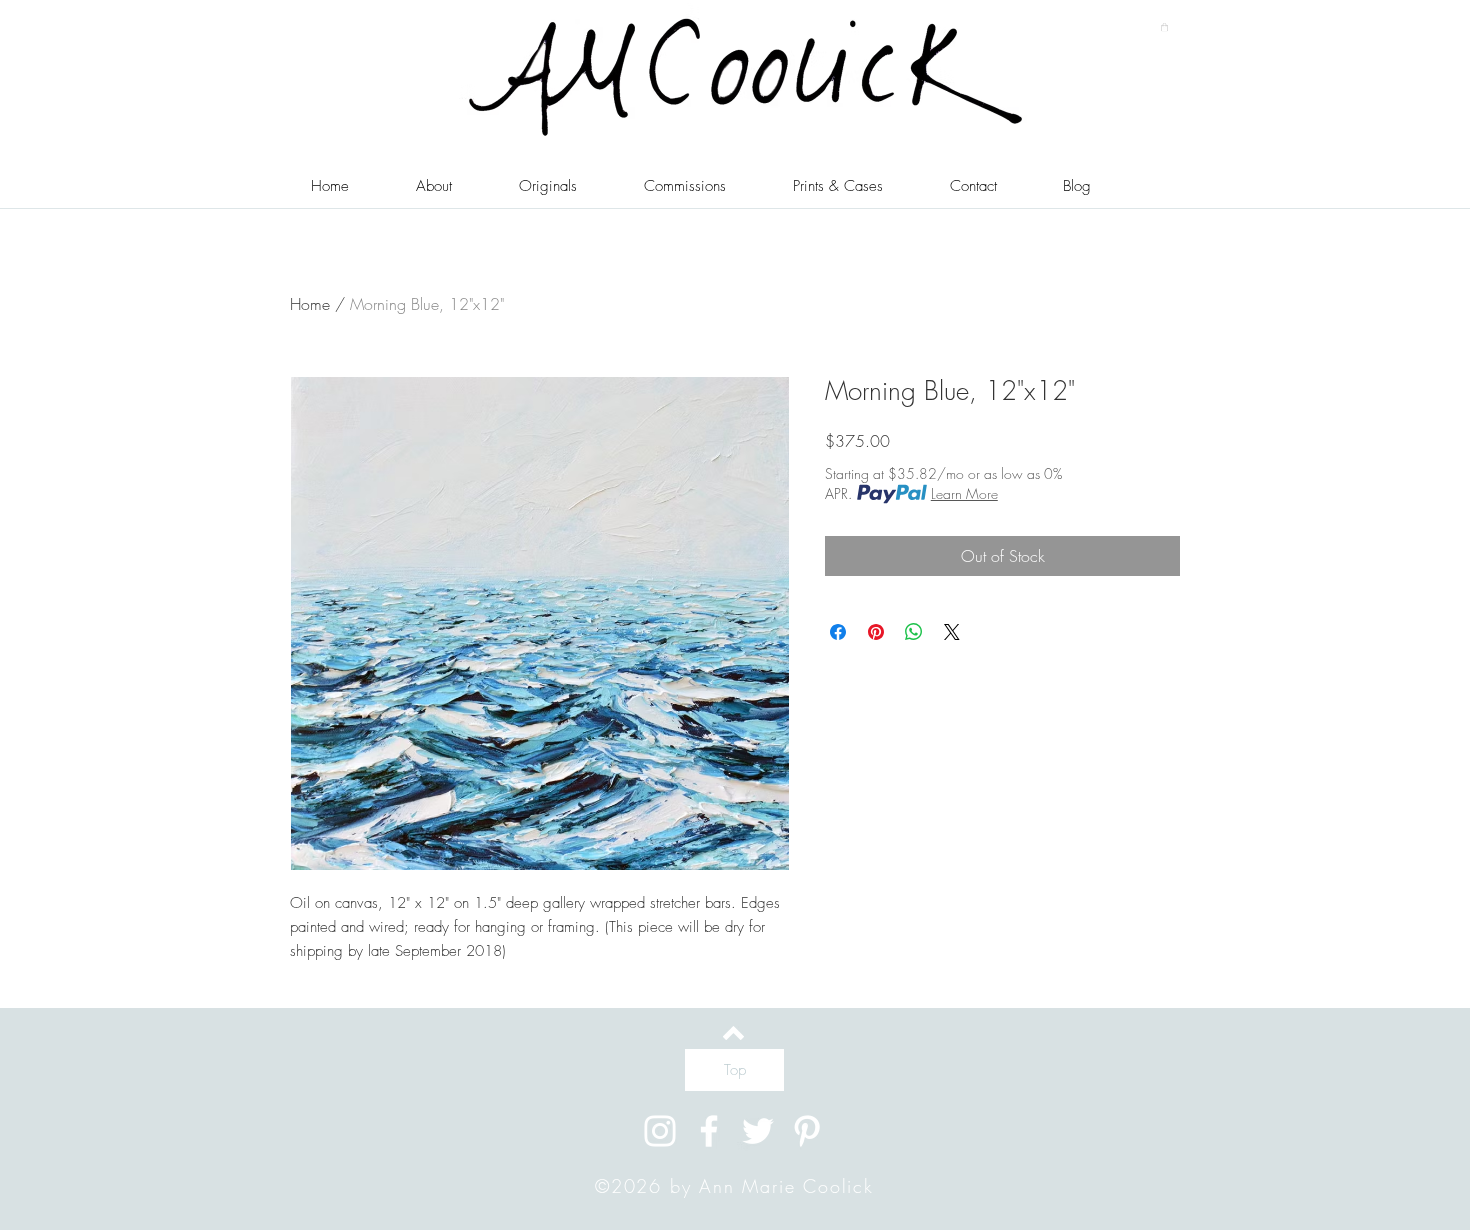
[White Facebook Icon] (709, 1131)
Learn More (964, 493)
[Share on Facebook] (838, 632)
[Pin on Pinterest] (876, 632)
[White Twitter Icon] (758, 1131)
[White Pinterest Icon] (807, 1131)
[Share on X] (952, 632)
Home (310, 304)
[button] (1164, 27)
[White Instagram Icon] (660, 1131)
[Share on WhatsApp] (914, 632)
